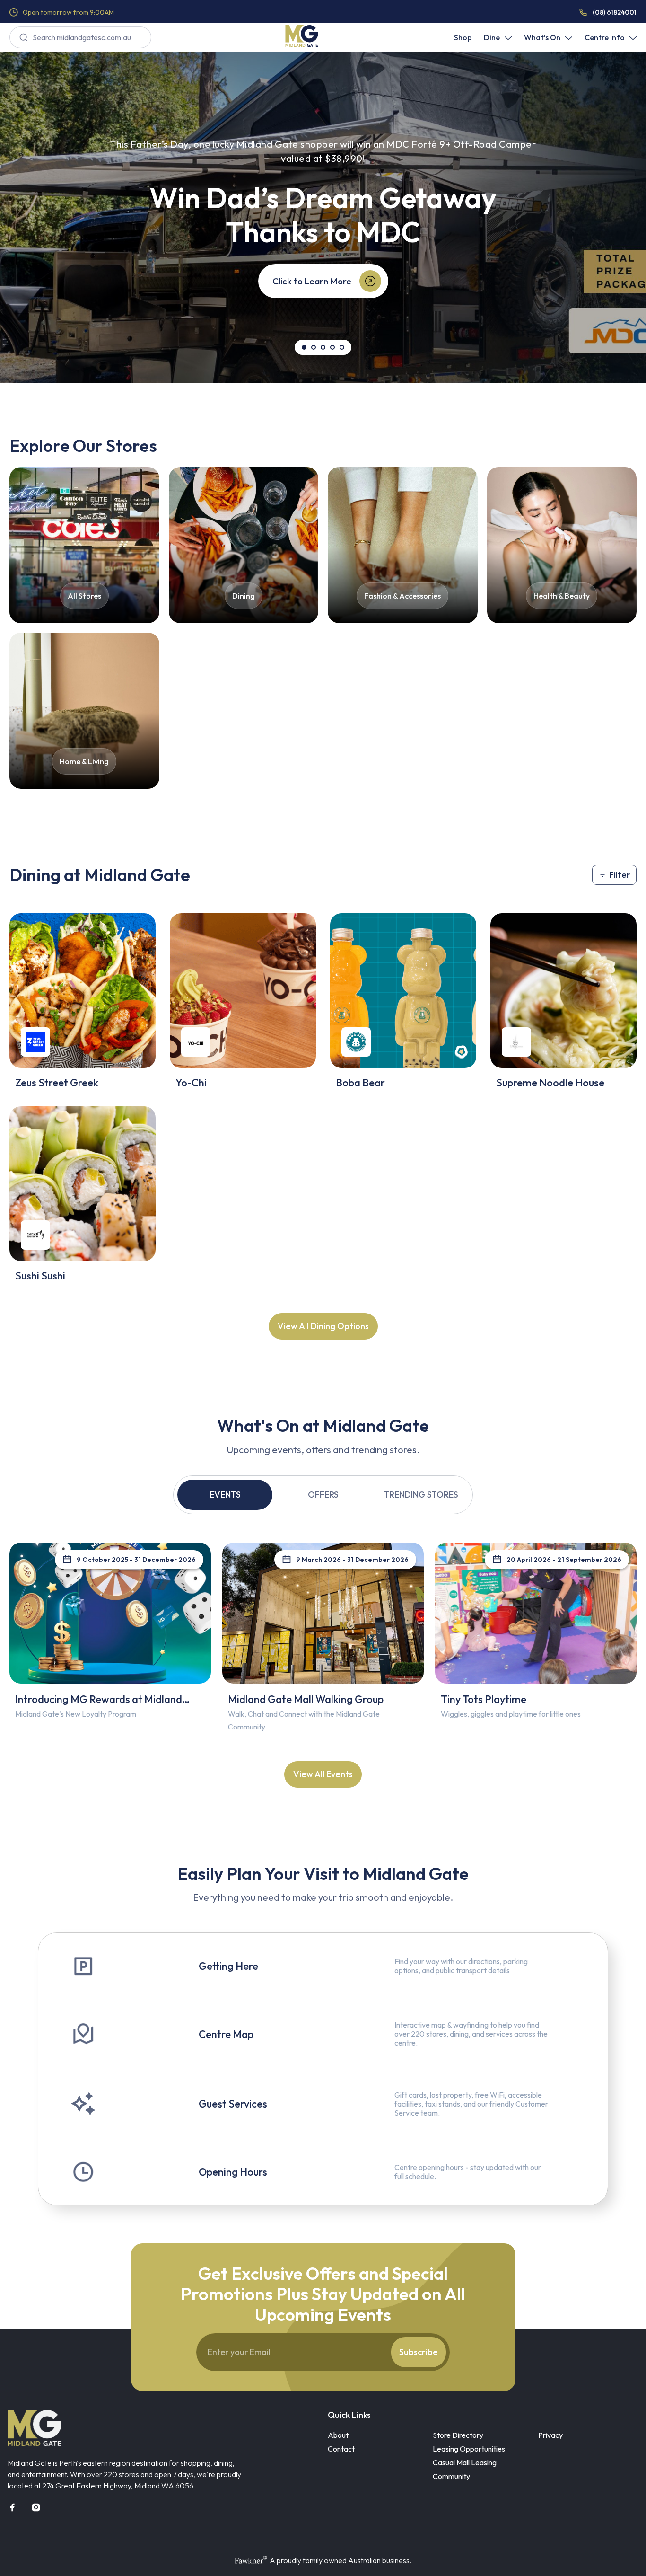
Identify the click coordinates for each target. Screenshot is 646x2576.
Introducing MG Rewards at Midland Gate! (99, 1705)
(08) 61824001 (615, 12)
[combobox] (80, 37)
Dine (492, 37)
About (338, 2435)
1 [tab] (304, 347)
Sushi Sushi (40, 1276)
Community (451, 2476)
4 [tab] (332, 347)
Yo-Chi (191, 1083)
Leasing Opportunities (469, 2449)
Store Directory (458, 2435)
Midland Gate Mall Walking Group (306, 1699)
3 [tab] (323, 347)
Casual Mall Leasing (465, 2462)
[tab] (225, 1495)
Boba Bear (360, 1083)
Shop (463, 37)
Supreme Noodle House (550, 1083)
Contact (341, 2449)
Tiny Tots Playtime (484, 1699)
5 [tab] (342, 347)
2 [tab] (314, 347)
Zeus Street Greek (57, 1083)
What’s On (542, 37)
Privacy (550, 2435)
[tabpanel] (323, 218)
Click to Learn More (312, 281)
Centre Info (605, 37)
